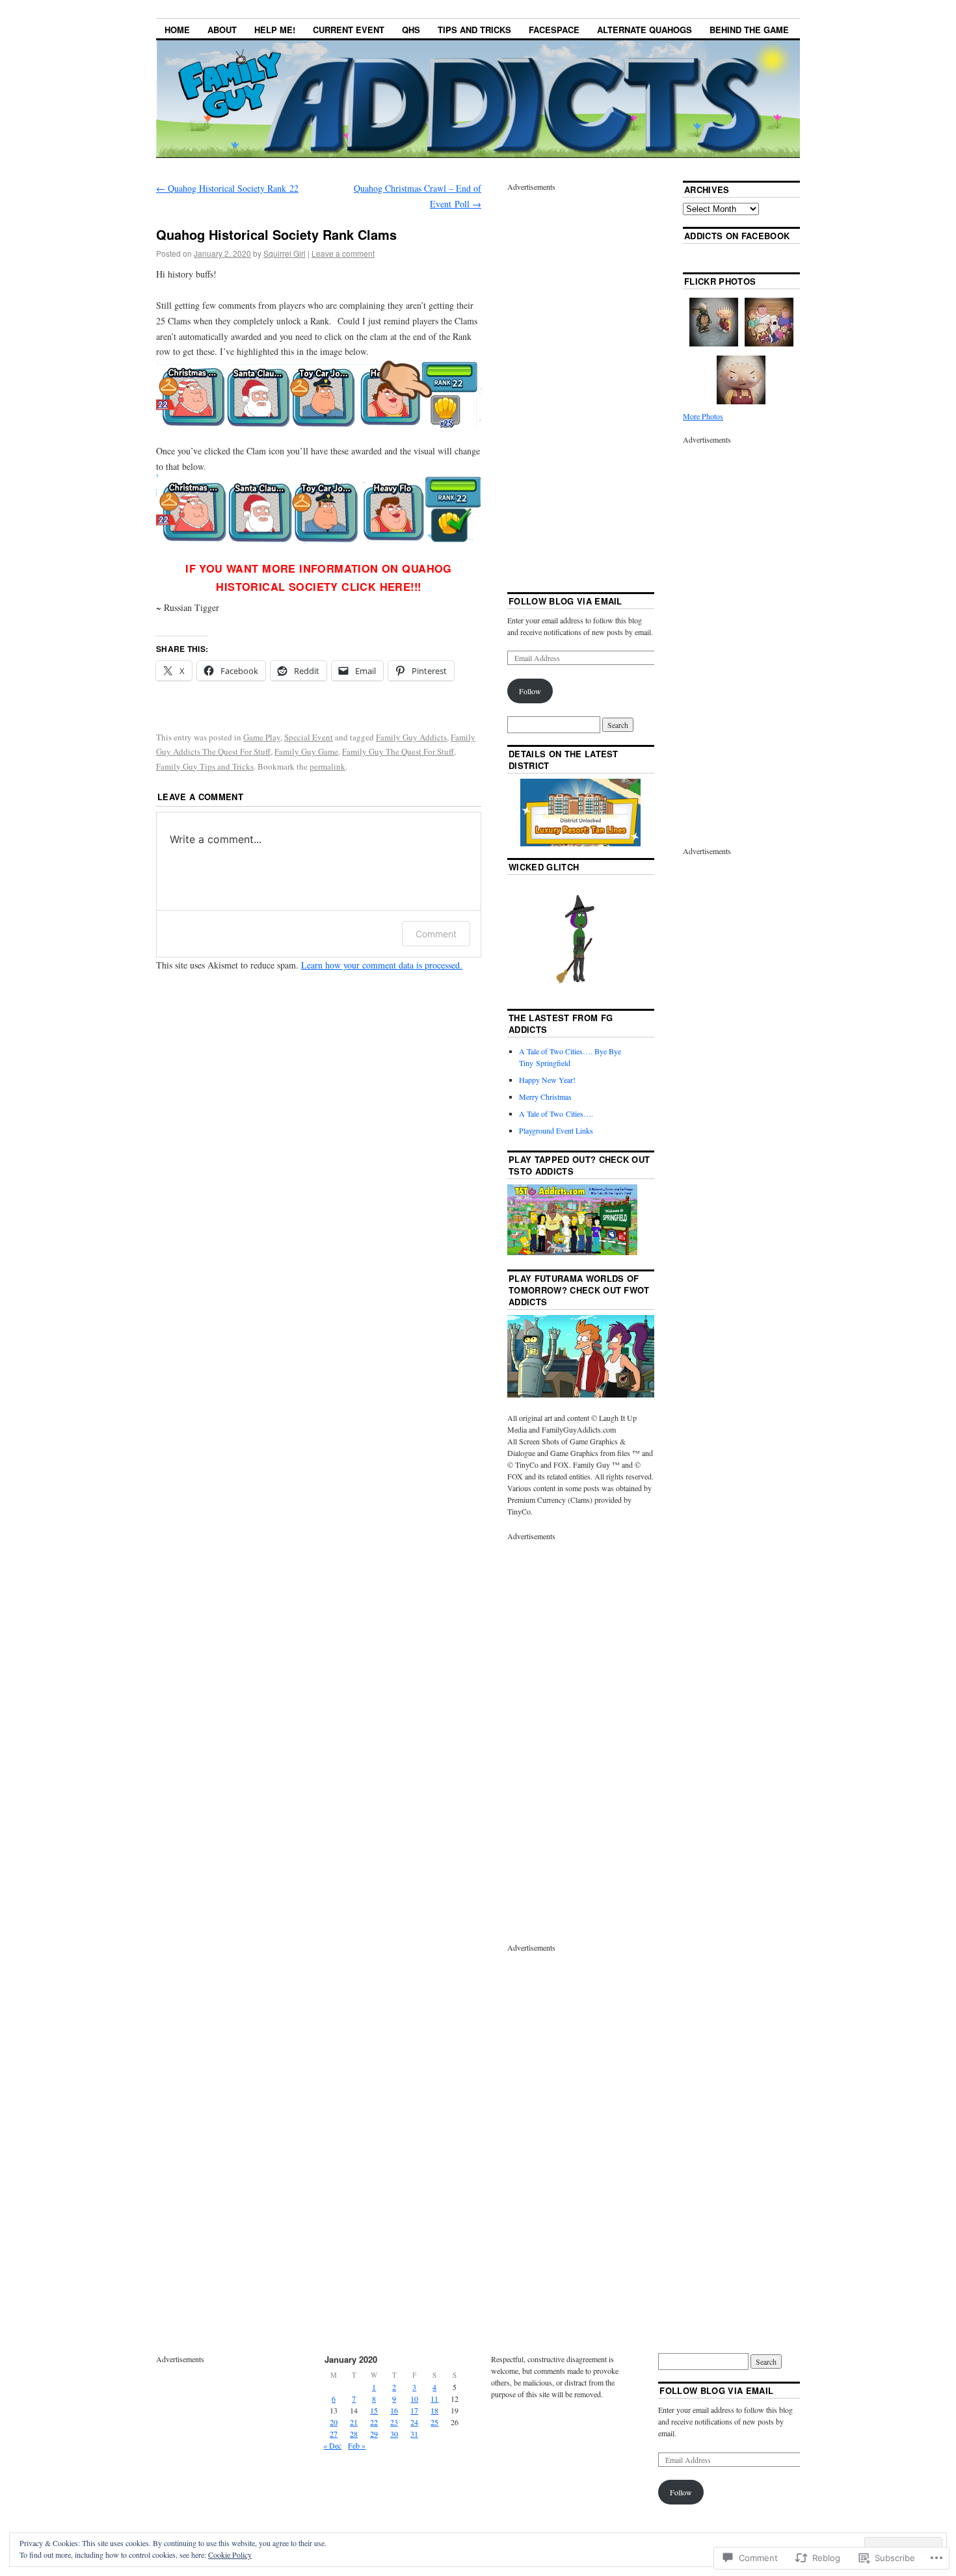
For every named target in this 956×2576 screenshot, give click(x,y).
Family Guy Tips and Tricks (205, 766)
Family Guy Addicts (411, 737)
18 (434, 2410)
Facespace (554, 30)
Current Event (349, 30)
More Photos (703, 416)
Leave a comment (343, 253)
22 (374, 2422)
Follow (530, 691)
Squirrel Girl (285, 253)
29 (374, 2434)
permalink (327, 766)
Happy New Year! (547, 1080)
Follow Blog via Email (565, 601)
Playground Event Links (556, 1130)
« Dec (332, 2445)
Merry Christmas (545, 1097)
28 (354, 2434)
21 (354, 2422)
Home (177, 30)
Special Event (309, 737)
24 (414, 2422)
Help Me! (275, 30)
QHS (411, 30)
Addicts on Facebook (737, 236)
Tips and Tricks (474, 30)
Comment (436, 934)
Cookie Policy (230, 2555)
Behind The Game (749, 30)
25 (434, 2422)
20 (334, 2422)
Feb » (357, 2445)
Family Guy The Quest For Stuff (398, 751)
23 (394, 2422)
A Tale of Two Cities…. (556, 1113)
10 (414, 2399)
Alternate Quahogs (644, 30)
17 (414, 2410)
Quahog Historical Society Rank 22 (227, 188)
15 (374, 2410)
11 (434, 2399)
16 (394, 2410)
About (222, 30)
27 (334, 2434)
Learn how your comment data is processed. (382, 965)
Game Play (262, 737)
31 (414, 2434)
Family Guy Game (306, 751)
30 (394, 2434)
